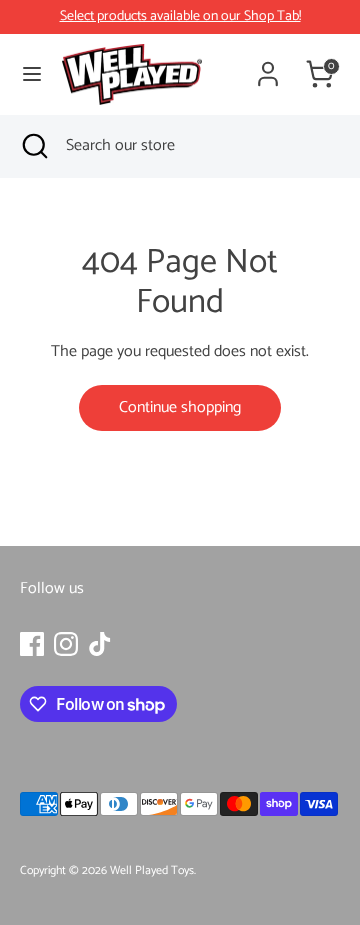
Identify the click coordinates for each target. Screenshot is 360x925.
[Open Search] (33, 146)
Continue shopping (180, 407)
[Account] (268, 66)
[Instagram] (66, 644)
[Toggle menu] (32, 74)
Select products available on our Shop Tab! (180, 16)
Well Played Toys (152, 870)
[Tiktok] (100, 644)
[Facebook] (32, 644)
